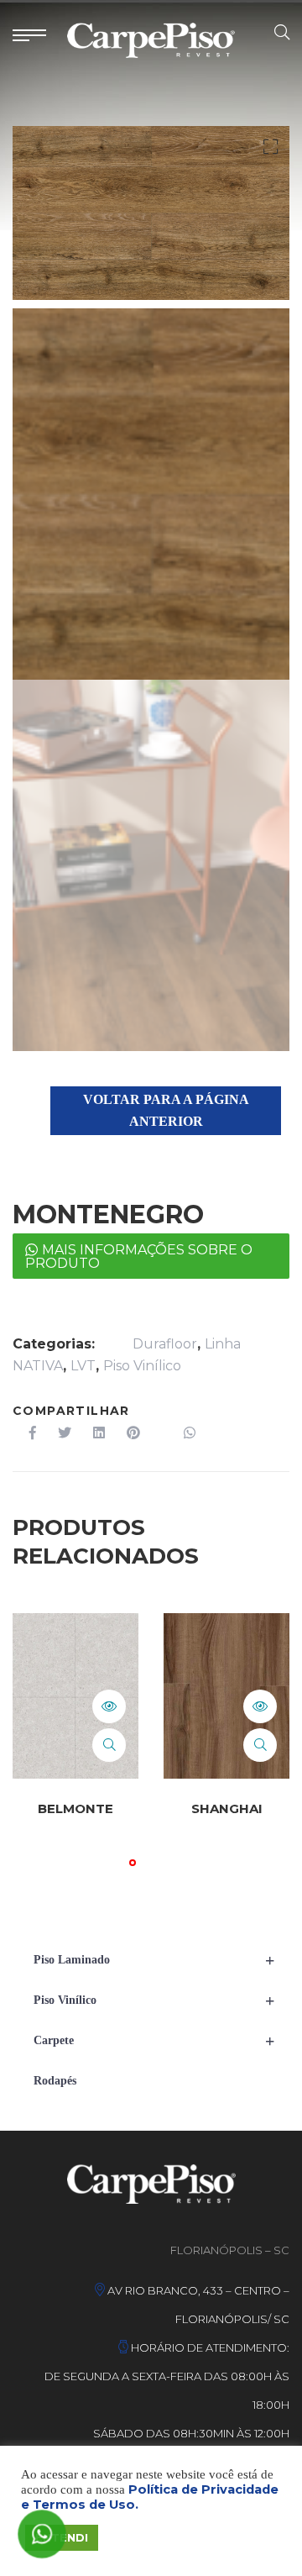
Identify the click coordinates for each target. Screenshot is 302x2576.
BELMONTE (75, 1808)
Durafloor (165, 1344)
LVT (83, 1366)
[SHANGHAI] (226, 1696)
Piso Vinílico (142, 1366)
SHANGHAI (227, 1808)
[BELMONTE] (75, 1696)
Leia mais (109, 1706)
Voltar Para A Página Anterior (166, 1110)
